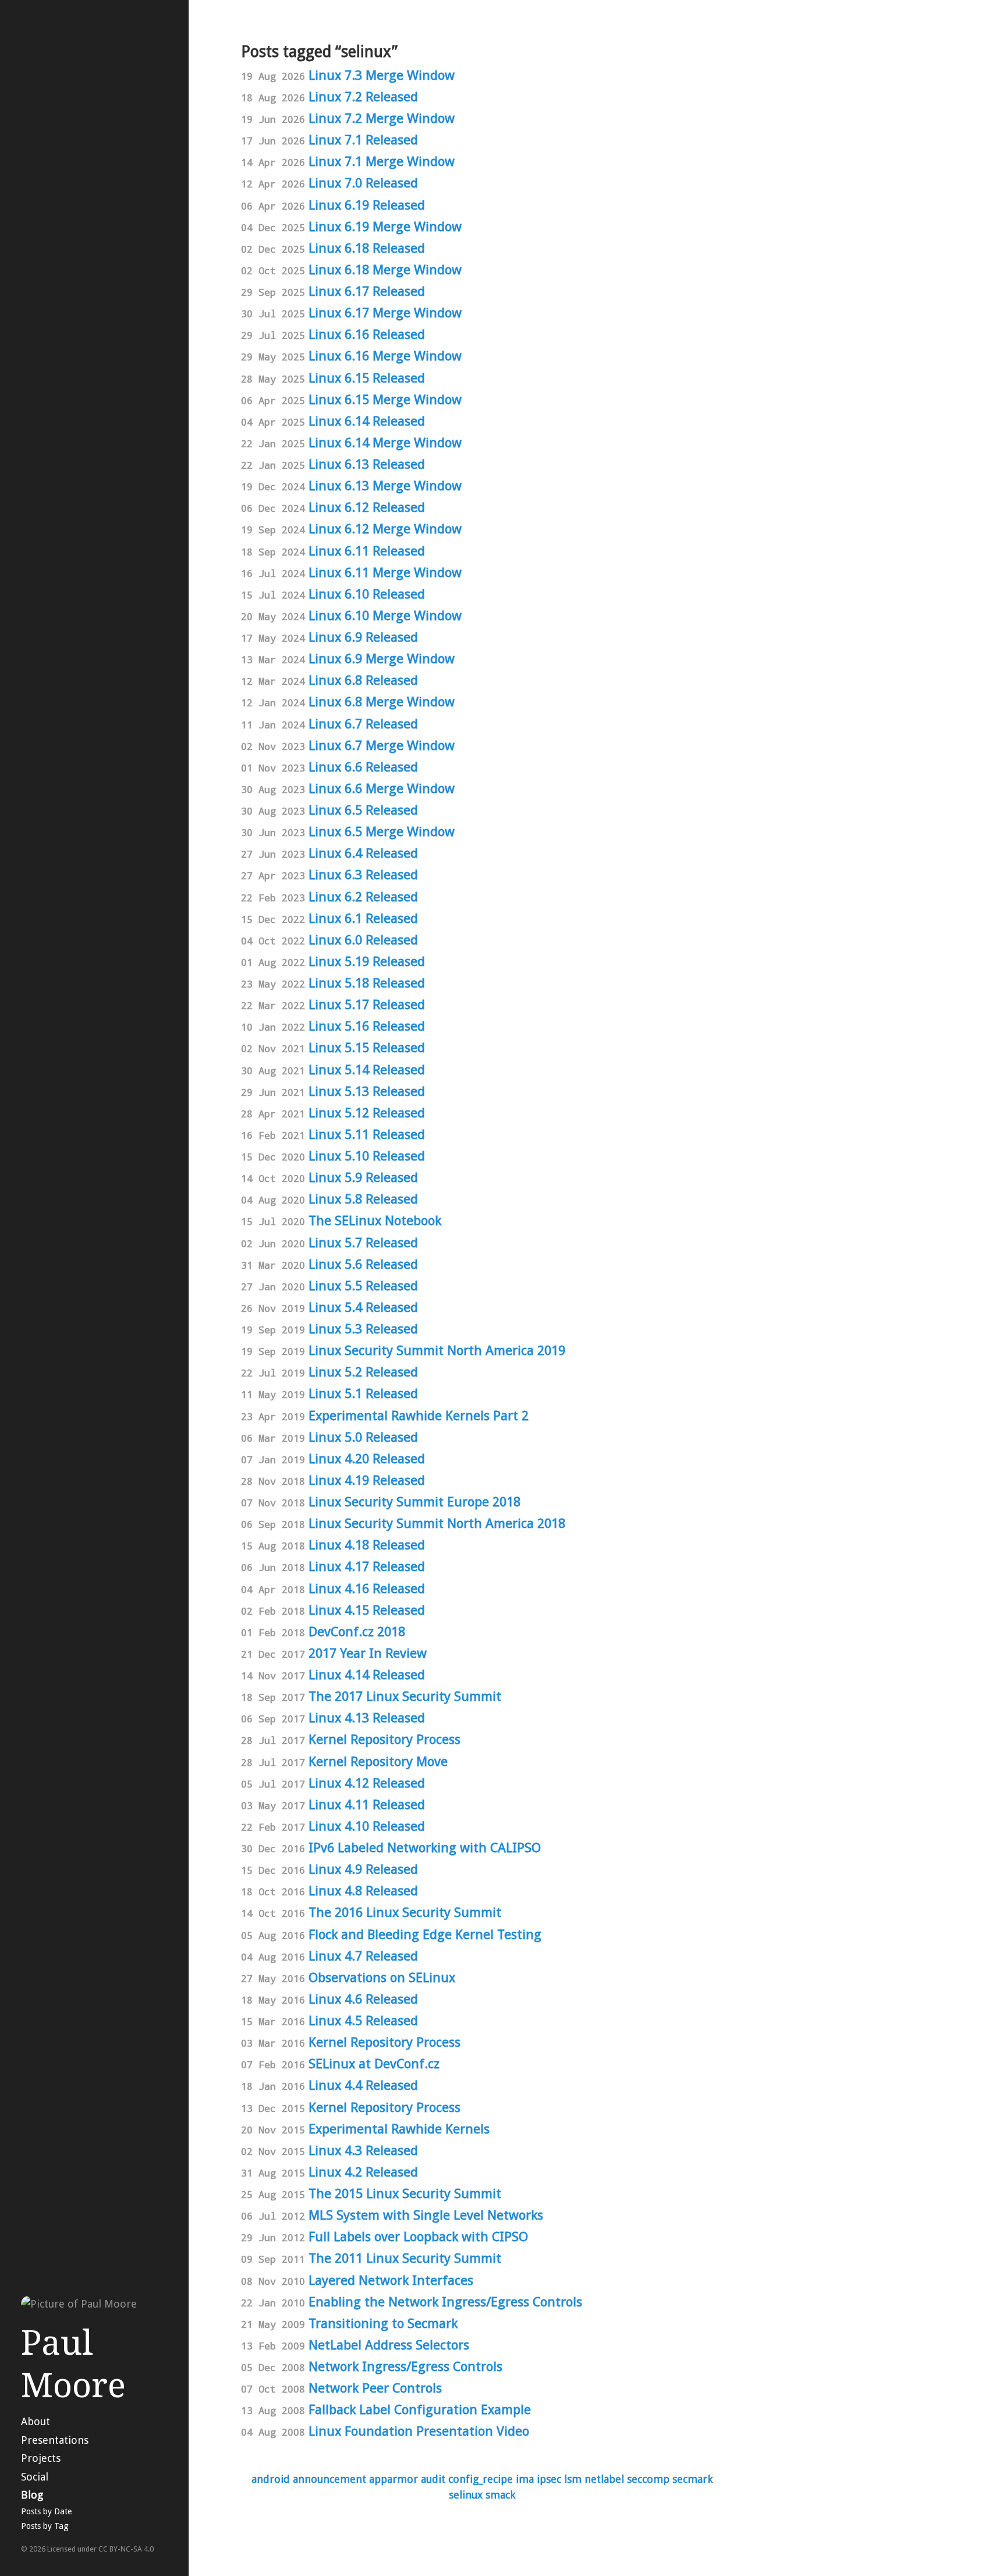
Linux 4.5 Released (363, 2021)
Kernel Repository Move (378, 1761)
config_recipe (481, 2479)
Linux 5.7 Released (363, 1243)
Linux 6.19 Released (367, 205)
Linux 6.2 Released (363, 897)
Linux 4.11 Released (367, 1804)
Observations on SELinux (382, 1977)
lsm (573, 2479)
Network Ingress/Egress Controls (405, 2366)
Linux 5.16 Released (367, 1026)
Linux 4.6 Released (363, 1999)
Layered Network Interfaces (391, 2280)
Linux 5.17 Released (367, 1004)
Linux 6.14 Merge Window (385, 443)
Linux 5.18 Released (367, 983)
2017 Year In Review (368, 1653)
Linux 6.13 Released (367, 464)
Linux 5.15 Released (367, 1048)
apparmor (394, 2479)
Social (35, 2477)
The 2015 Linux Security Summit (405, 2193)
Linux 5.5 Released (363, 1286)
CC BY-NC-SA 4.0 (126, 2549)
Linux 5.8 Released (363, 1199)
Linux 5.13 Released (367, 1091)
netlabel (604, 2479)
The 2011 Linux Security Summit (405, 2258)
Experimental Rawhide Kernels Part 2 (419, 1416)
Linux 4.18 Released (367, 1545)
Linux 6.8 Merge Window (382, 702)
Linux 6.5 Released (363, 810)
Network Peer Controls (375, 2388)
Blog (32, 2495)
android (271, 2479)
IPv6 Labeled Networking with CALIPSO (425, 1848)
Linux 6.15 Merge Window (385, 399)
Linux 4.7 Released (363, 1956)
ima (525, 2479)
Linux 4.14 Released (367, 1675)
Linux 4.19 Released (367, 1480)
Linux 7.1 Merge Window (382, 161)
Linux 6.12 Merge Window (385, 529)
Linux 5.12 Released (367, 1113)
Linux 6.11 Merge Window (385, 572)
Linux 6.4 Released (363, 853)
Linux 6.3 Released (363, 875)
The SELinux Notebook (375, 1220)
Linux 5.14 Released (367, 1070)
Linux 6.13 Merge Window (385, 486)
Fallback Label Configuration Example (420, 2409)
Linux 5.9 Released (363, 1177)
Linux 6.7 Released (363, 724)
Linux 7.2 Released (363, 97)
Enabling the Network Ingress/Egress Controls (445, 2302)
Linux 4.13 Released (367, 1718)
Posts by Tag (45, 2526)
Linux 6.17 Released (367, 291)
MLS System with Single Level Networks (426, 2215)
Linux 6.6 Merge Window (382, 788)
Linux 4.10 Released (367, 1826)
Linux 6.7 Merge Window (382, 745)
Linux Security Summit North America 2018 (437, 1523)
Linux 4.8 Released (363, 1891)
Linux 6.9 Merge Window (382, 659)
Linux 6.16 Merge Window (385, 356)
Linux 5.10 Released (367, 1156)
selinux (466, 2495)
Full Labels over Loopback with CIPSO (418, 2237)
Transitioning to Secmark (383, 2323)
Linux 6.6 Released (363, 767)
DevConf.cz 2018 (357, 1632)
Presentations (55, 2440)
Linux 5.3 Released (363, 1329)
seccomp (648, 2479)
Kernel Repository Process (385, 1739)
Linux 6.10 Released (367, 594)
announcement (330, 2479)
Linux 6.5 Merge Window (382, 831)
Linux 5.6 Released (363, 1264)
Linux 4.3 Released (363, 2150)
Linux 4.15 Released (367, 1610)
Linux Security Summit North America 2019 (437, 1350)
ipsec (549, 2479)
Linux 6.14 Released (367, 421)
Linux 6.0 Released (363, 940)
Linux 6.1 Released (363, 918)
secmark (692, 2479)
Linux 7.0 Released (363, 183)
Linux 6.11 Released (367, 551)
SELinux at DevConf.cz (374, 2064)
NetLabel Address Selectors (389, 2345)
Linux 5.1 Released (363, 1393)
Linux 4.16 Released (367, 1588)
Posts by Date (46, 2511)
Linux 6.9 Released (363, 637)
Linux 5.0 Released (363, 1437)
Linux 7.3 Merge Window (382, 75)
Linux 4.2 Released (363, 2172)
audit (433, 2479)
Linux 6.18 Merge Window (385, 270)
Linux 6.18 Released (367, 248)
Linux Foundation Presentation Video (419, 2431)
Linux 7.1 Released (363, 140)
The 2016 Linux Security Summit (405, 1912)
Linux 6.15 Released (367, 378)
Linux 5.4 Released (363, 1307)
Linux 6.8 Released (363, 680)
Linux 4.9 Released (363, 1869)
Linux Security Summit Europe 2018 (415, 1502)
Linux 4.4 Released (363, 2085)
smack (500, 2495)
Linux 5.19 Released (367, 961)
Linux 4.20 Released (367, 1459)
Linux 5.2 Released (363, 1372)
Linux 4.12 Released (367, 1783)
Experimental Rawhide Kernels (399, 2129)
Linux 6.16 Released (367, 334)
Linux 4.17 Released (367, 1566)
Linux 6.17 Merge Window (385, 313)
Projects (41, 2458)
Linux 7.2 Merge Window (382, 118)
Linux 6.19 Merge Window (385, 227)
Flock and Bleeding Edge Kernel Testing (425, 1934)
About (36, 2421)
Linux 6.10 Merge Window (385, 615)
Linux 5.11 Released (367, 1134)
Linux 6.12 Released (367, 507)
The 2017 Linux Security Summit (405, 1696)
